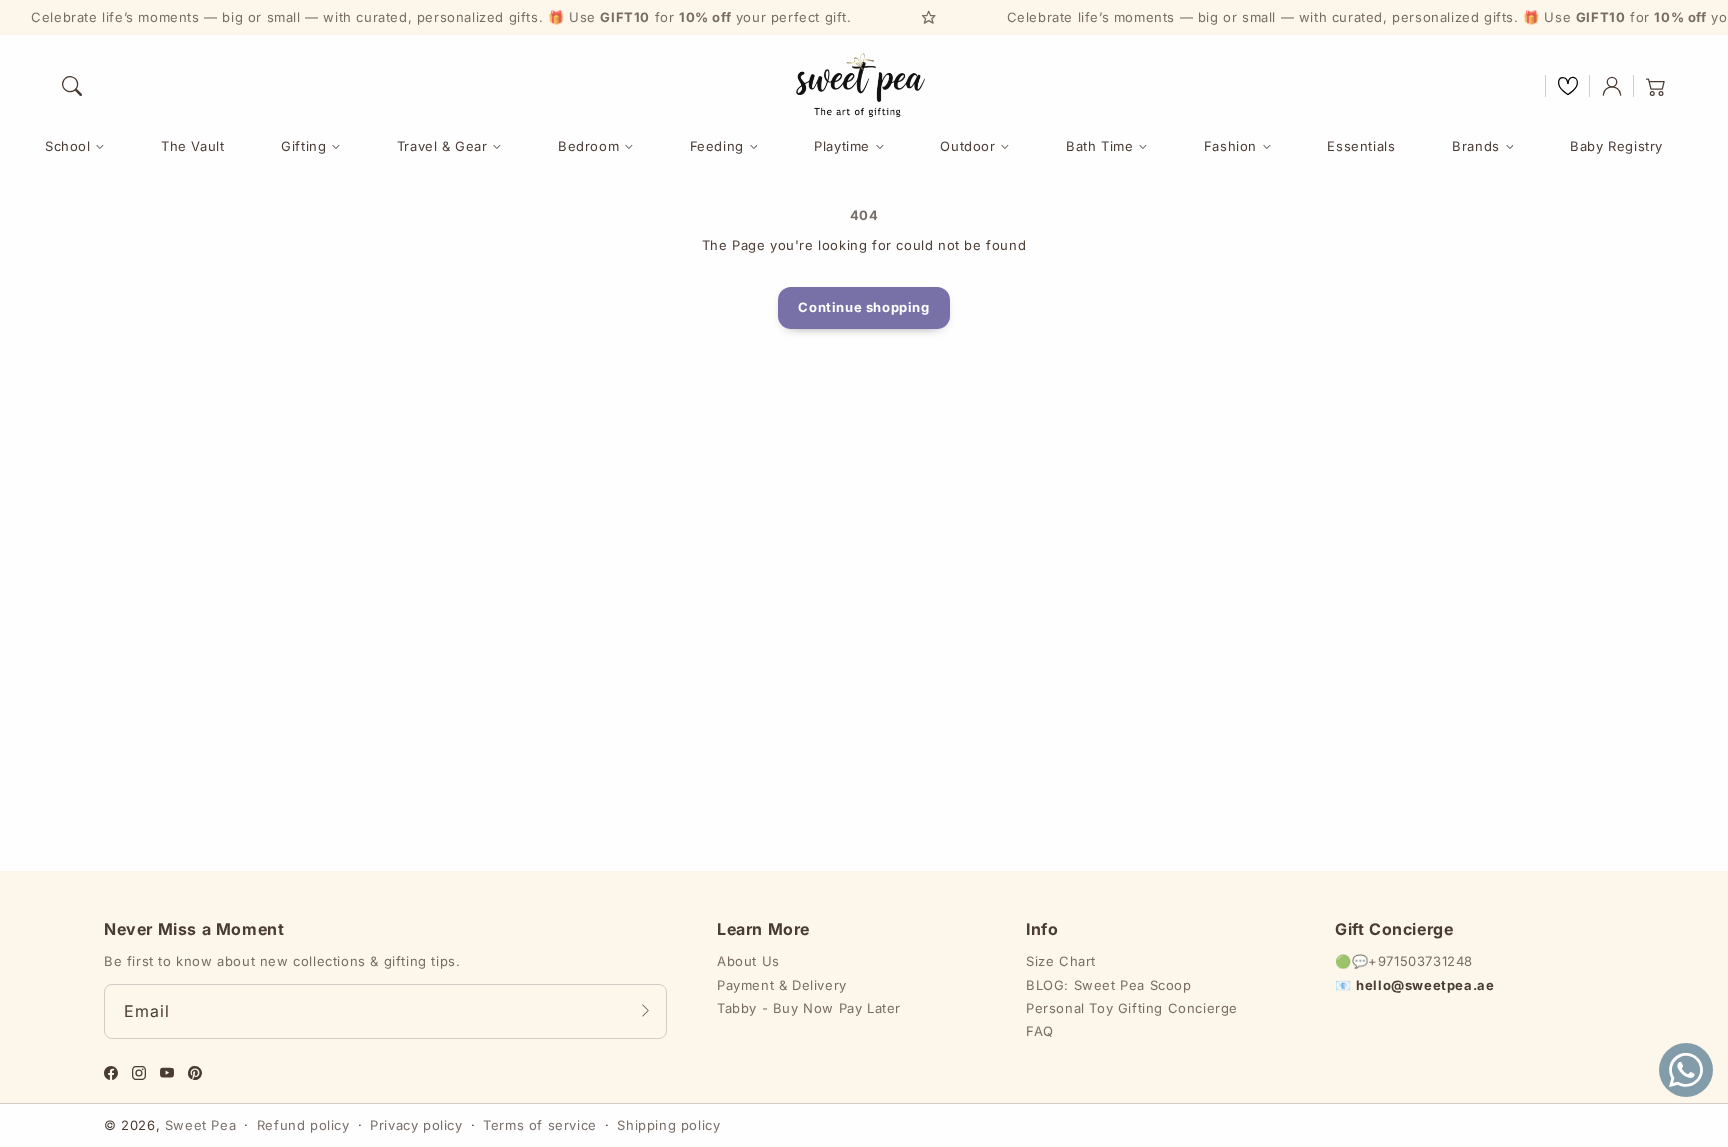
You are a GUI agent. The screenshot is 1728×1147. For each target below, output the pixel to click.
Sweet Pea (200, 1125)
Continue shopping (863, 307)
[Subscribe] (645, 1011)
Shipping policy (668, 1125)
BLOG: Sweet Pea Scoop (1109, 985)
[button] (72, 86)
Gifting (303, 146)
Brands (1476, 146)
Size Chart (1061, 961)
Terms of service (540, 1125)
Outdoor (967, 146)
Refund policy (303, 1125)
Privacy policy (416, 1125)
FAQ (1040, 1031)
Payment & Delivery (782, 985)
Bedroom (588, 146)
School (68, 146)
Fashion (1230, 146)
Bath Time (1099, 146)
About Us (748, 961)
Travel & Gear (442, 146)
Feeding (717, 146)
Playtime (842, 146)
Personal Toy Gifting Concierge (1132, 1008)
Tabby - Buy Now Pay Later (809, 1008)
